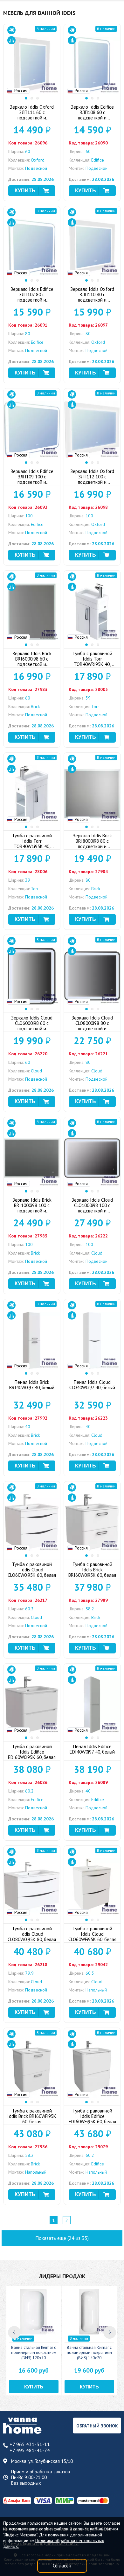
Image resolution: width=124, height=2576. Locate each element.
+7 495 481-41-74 (30, 2450)
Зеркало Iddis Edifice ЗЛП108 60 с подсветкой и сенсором (92, 115)
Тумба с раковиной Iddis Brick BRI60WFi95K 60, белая (32, 2116)
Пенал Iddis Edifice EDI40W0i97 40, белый (92, 1749)
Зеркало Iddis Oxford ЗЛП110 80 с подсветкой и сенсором (92, 297)
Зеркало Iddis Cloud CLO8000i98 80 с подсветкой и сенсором (92, 1026)
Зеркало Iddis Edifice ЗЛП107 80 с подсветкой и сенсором (32, 297)
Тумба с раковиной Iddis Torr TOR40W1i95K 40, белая (32, 844)
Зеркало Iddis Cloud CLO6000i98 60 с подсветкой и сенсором (32, 1026)
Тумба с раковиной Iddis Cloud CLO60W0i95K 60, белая (32, 1570)
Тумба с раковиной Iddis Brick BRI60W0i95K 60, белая (92, 1570)
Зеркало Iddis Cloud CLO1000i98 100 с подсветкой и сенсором (92, 1208)
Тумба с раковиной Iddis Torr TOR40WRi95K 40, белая (92, 661)
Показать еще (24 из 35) (62, 2238)
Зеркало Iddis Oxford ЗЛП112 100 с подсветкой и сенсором (92, 479)
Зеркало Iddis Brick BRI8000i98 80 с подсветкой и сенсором (92, 844)
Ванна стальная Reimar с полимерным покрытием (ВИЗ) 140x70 (89, 2353)
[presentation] (14, 2332)
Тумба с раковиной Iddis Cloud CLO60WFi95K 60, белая (92, 1934)
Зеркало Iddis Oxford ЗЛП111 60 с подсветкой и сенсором (32, 115)
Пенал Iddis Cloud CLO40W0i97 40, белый (92, 1385)
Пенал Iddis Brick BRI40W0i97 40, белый (32, 1385)
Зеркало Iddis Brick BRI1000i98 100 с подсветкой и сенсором (32, 1208)
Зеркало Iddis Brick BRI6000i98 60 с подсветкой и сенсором (32, 661)
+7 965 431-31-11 (30, 2444)
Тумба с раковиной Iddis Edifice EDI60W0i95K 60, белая (32, 1752)
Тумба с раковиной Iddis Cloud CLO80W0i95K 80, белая (32, 1934)
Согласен (62, 2566)
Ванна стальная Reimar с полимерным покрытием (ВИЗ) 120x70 (34, 2353)
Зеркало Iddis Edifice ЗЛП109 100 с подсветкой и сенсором (32, 479)
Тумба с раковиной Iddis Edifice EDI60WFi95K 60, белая (92, 2116)
